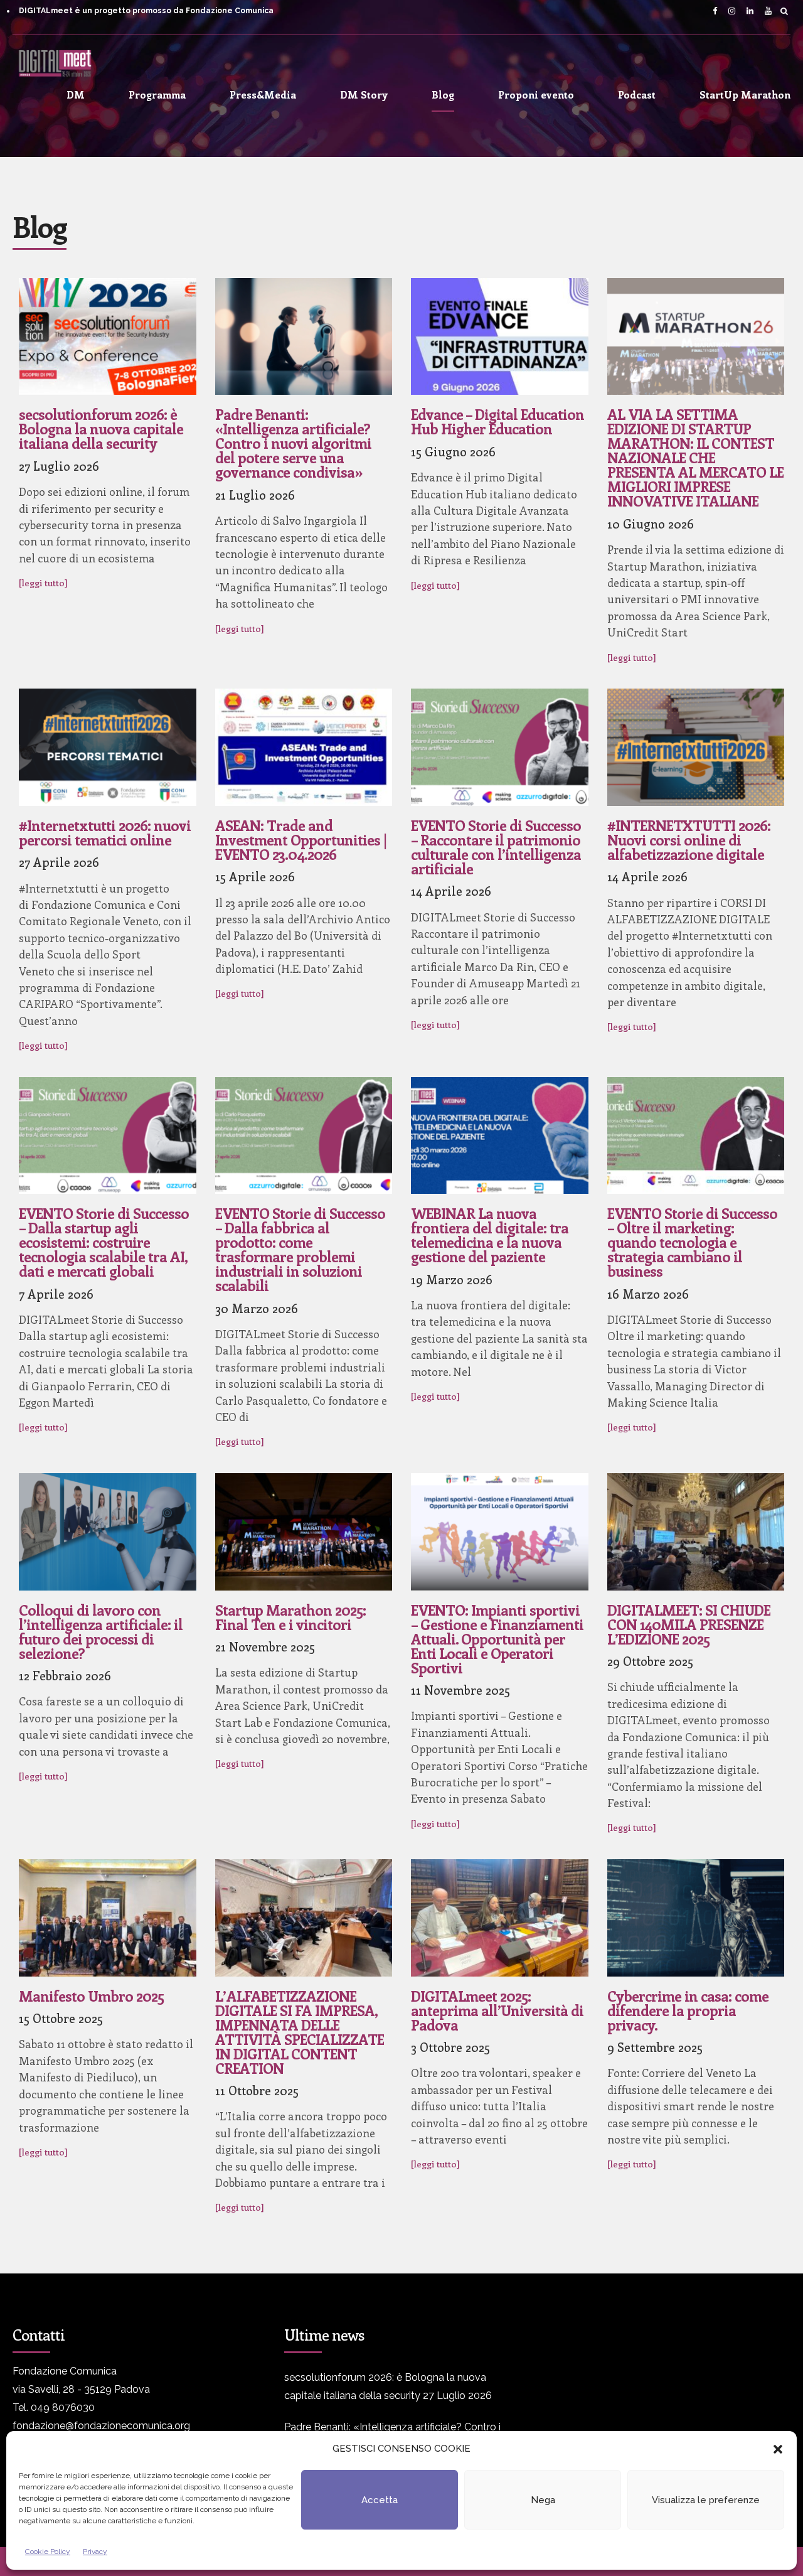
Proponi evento (536, 94)
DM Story (364, 94)
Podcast (637, 94)
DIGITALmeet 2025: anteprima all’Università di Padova (497, 2010)
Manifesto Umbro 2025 (91, 1996)
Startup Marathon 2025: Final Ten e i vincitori (290, 1617)
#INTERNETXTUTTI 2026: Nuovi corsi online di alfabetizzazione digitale (689, 840)
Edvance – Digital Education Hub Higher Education (497, 421)
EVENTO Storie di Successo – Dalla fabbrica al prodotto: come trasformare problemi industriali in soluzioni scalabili (300, 1249)
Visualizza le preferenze (706, 2500)
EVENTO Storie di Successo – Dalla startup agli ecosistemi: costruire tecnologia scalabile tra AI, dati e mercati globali (104, 1242)
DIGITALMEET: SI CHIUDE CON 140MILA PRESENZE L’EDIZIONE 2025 (689, 1624)
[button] (778, 2449)
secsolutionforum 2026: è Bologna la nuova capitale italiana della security (101, 428)
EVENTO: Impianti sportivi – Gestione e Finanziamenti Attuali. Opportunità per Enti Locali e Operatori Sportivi (497, 1639)
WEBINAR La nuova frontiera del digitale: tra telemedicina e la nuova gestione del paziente (490, 1235)
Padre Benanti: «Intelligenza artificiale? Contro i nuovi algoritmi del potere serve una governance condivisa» (293, 443)
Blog (443, 94)
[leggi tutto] (43, 582)
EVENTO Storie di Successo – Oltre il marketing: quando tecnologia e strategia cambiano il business (692, 1242)
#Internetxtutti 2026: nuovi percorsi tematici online (105, 832)
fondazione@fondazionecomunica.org (101, 2426)
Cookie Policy (48, 2552)
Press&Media (263, 94)
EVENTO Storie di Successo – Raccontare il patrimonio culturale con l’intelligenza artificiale (496, 847)
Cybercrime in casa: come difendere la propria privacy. (688, 2010)
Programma (157, 94)
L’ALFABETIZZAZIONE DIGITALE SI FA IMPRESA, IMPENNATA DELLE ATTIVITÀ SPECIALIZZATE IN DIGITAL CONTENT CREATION (300, 2032)
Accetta (380, 2500)
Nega (543, 2500)
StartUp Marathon (745, 94)
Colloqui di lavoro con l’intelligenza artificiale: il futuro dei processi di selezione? (101, 1631)
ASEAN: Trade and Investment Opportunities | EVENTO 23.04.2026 (301, 840)
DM (76, 94)
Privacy (95, 2552)
